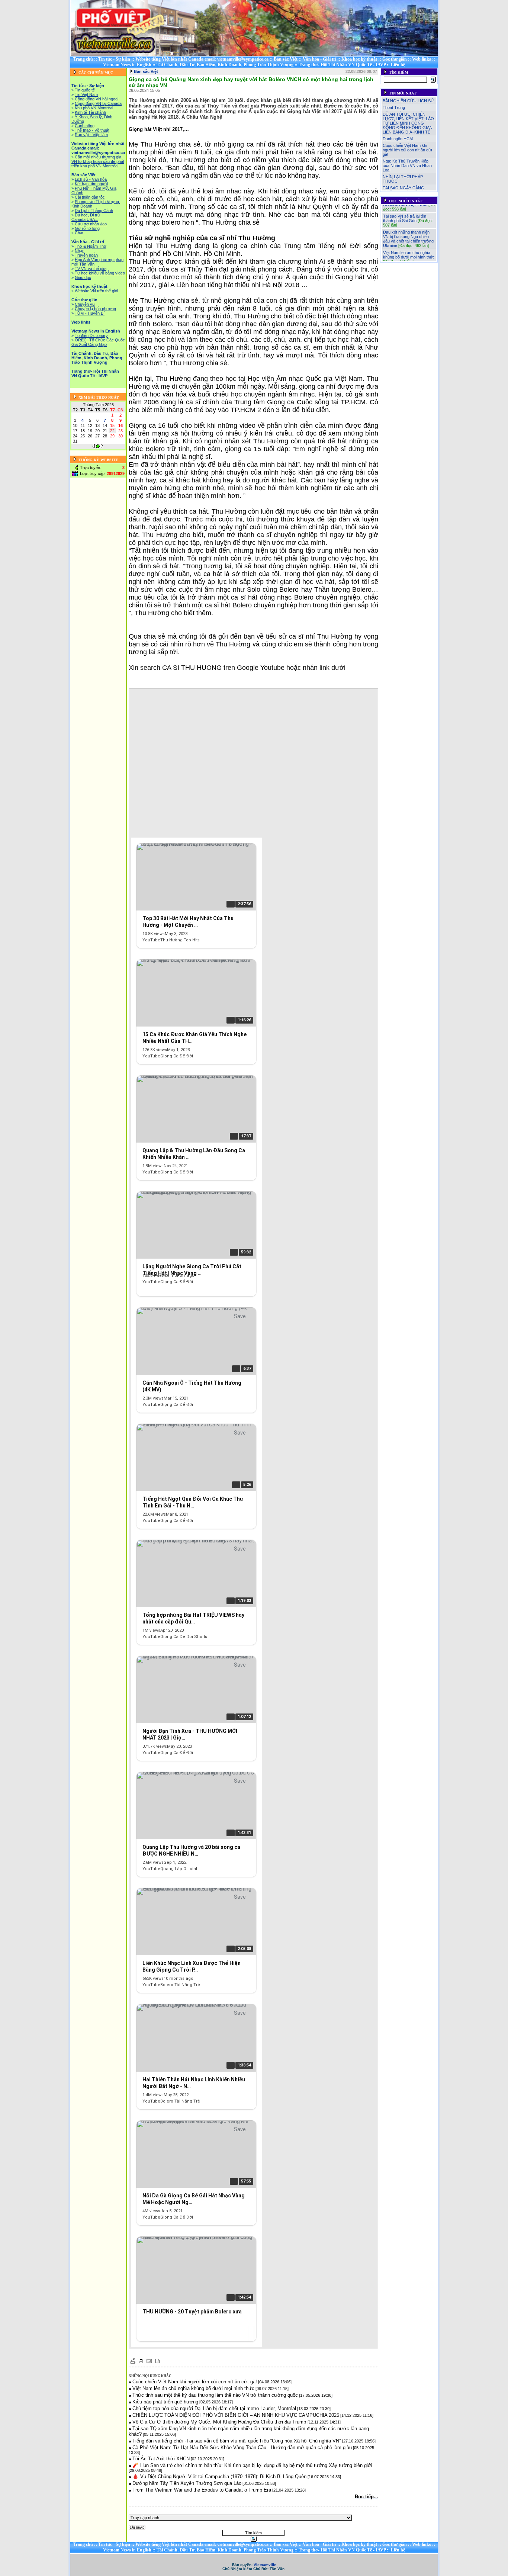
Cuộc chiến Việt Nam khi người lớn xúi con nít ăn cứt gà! (407, 150)
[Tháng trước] (94, 447)
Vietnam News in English (127, 65)
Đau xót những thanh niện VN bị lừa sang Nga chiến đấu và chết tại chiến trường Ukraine (408, 227)
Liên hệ (398, 65)
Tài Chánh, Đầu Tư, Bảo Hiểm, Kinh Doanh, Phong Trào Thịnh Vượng (225, 65)
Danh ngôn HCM (398, 139)
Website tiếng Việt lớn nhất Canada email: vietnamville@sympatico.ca (202, 59)
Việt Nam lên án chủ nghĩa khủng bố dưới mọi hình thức (409, 243)
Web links (422, 59)
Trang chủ (83, 59)
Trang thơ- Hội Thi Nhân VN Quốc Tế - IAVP (342, 65)
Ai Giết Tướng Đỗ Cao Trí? (407, 257)
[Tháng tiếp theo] (102, 447)
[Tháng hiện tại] (98, 447)
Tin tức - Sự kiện (114, 59)
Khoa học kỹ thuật (359, 59)
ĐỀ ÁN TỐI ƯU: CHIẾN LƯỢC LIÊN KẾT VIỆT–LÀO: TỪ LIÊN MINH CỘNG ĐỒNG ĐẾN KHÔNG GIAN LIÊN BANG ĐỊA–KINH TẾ (409, 123)
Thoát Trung (394, 107)
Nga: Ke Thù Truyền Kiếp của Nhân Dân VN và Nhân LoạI (407, 166)
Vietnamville (265, 2565)
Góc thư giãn (395, 59)
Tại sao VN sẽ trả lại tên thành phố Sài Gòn (405, 207)
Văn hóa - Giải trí (319, 59)
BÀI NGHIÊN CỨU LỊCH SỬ (408, 101)
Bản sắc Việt (286, 59)
